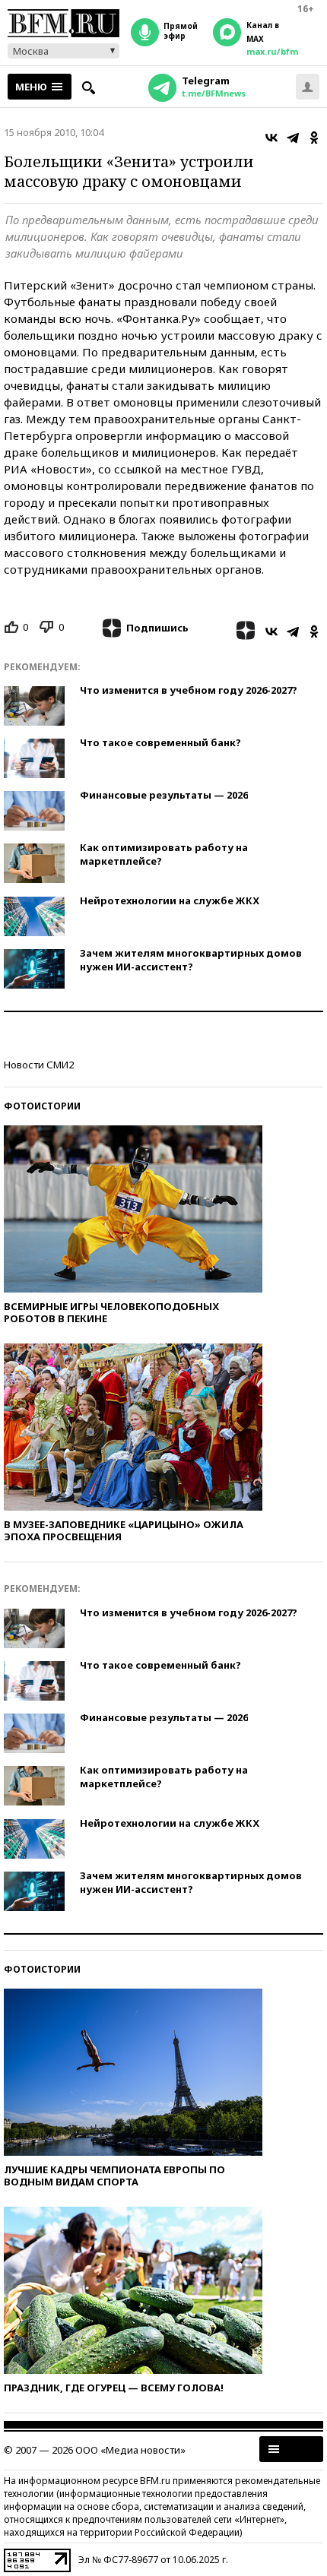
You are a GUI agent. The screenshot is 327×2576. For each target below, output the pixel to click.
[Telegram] (293, 138)
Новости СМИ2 (39, 1065)
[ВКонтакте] (271, 138)
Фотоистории (42, 1106)
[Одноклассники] (314, 138)
